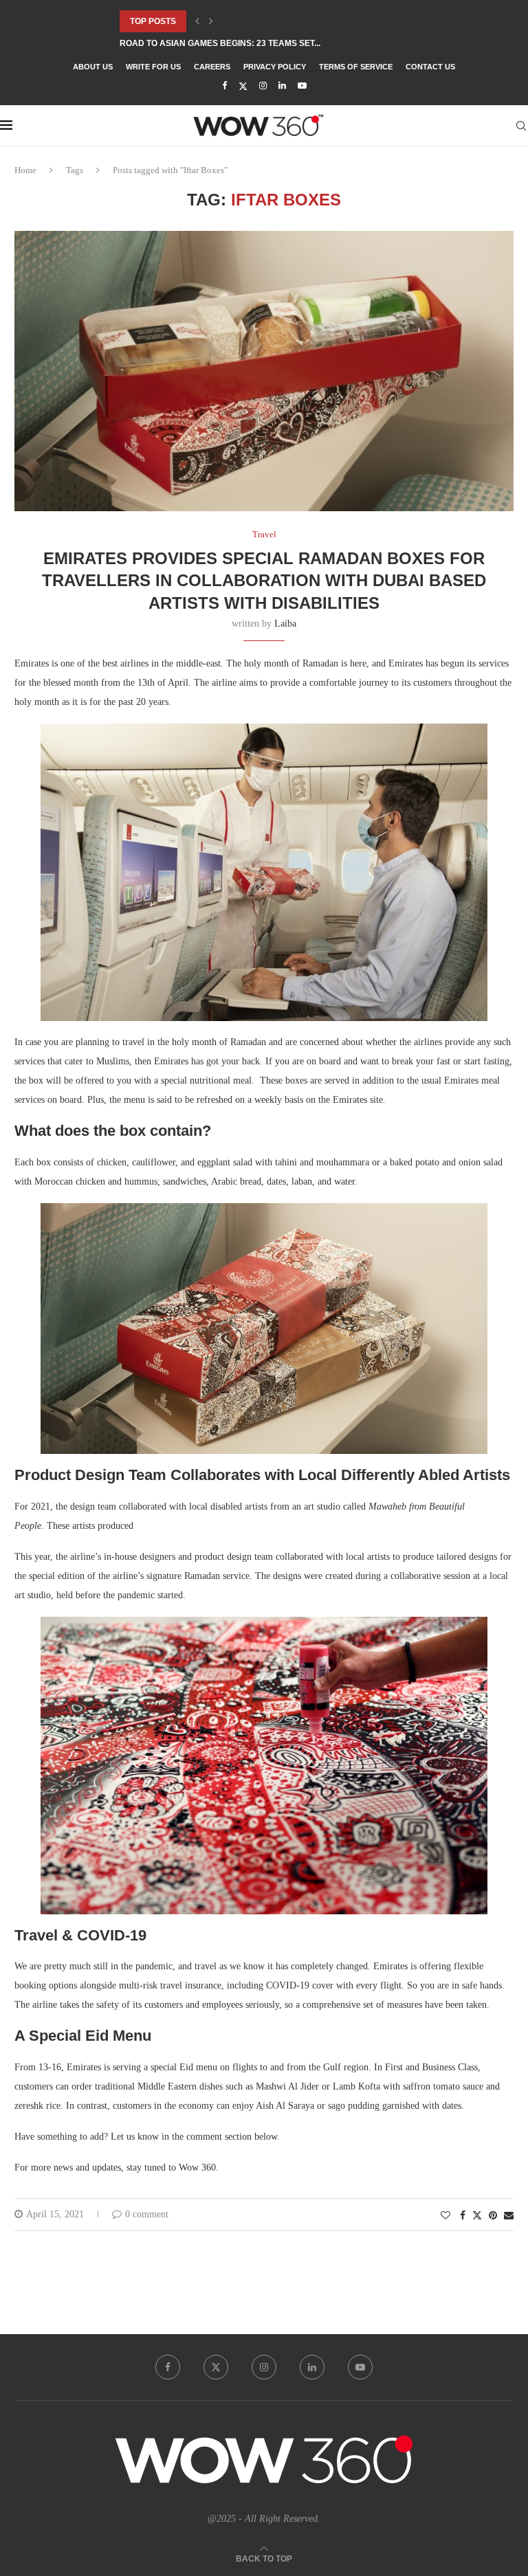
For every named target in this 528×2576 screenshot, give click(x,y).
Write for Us (153, 67)
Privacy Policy (275, 67)
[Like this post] (445, 2216)
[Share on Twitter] (477, 2215)
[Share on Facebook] (463, 2216)
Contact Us (430, 67)
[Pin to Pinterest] (493, 2216)
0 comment (147, 2214)
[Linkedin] (282, 86)
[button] (197, 21)
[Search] (521, 126)
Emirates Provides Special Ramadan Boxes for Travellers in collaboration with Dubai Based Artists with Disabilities (264, 581)
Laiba (285, 624)
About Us (93, 67)
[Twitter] (243, 86)
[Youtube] (302, 86)
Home (25, 170)
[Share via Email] (509, 2216)
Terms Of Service (356, 67)
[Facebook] (224, 86)
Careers (212, 67)
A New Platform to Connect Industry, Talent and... (238, 43)
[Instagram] (263, 86)
